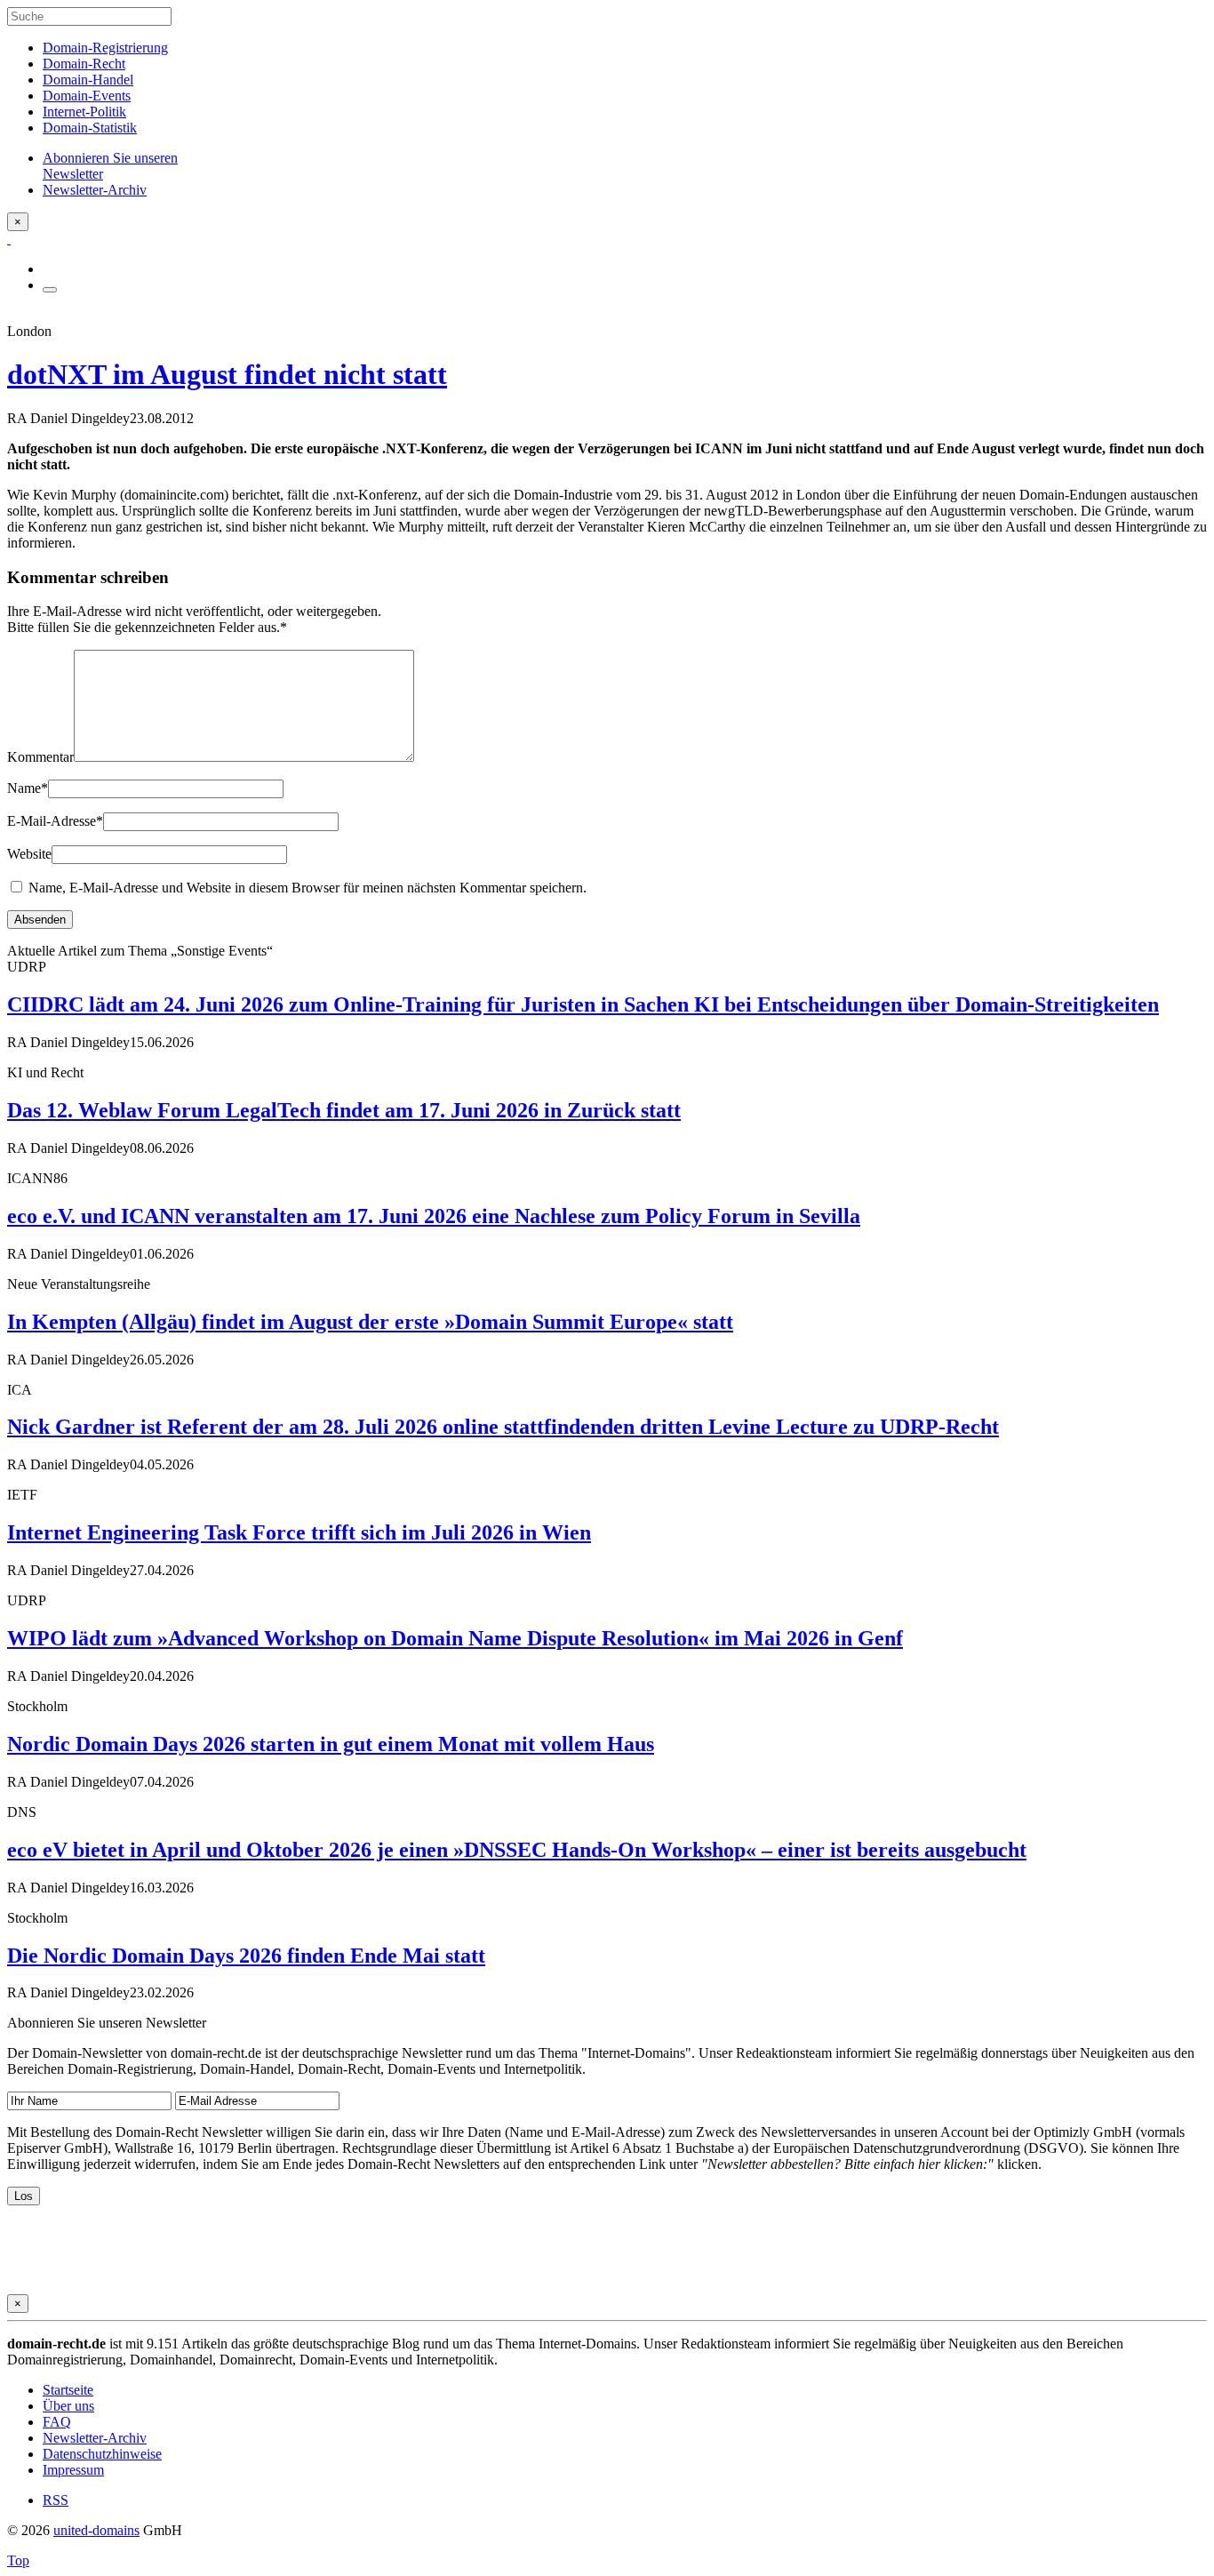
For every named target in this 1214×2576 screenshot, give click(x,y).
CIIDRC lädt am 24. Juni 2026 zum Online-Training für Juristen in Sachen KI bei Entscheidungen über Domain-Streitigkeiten (583, 1004)
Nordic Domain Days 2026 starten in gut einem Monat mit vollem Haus (331, 1744)
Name (28, 788)
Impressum (73, 2470)
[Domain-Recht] (9, 239)
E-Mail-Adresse (55, 821)
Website (29, 854)
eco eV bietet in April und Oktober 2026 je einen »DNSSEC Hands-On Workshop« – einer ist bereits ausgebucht (517, 1850)
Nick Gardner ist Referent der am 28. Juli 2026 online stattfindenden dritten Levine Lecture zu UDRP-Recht (503, 1427)
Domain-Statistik (90, 128)
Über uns (68, 2406)
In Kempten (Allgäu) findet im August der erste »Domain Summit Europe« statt (370, 1322)
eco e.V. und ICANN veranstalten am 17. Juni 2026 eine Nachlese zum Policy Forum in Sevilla (434, 1216)
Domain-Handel (88, 80)
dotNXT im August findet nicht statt (227, 374)
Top (18, 2560)
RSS (56, 2500)
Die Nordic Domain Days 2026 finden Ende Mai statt (246, 1956)
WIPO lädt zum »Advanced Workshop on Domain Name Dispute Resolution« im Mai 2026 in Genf (455, 1638)
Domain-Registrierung (105, 48)
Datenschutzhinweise (102, 2454)
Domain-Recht (84, 64)
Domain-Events (87, 96)
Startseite (68, 2390)
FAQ (57, 2422)
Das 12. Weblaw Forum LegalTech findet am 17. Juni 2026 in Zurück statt (344, 1110)
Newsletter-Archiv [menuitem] (95, 190)
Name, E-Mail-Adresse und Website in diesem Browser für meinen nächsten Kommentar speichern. (307, 888)
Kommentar (40, 757)
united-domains (96, 2530)
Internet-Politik (84, 112)
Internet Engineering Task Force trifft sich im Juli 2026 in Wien (299, 1532)
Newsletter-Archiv (95, 2438)
